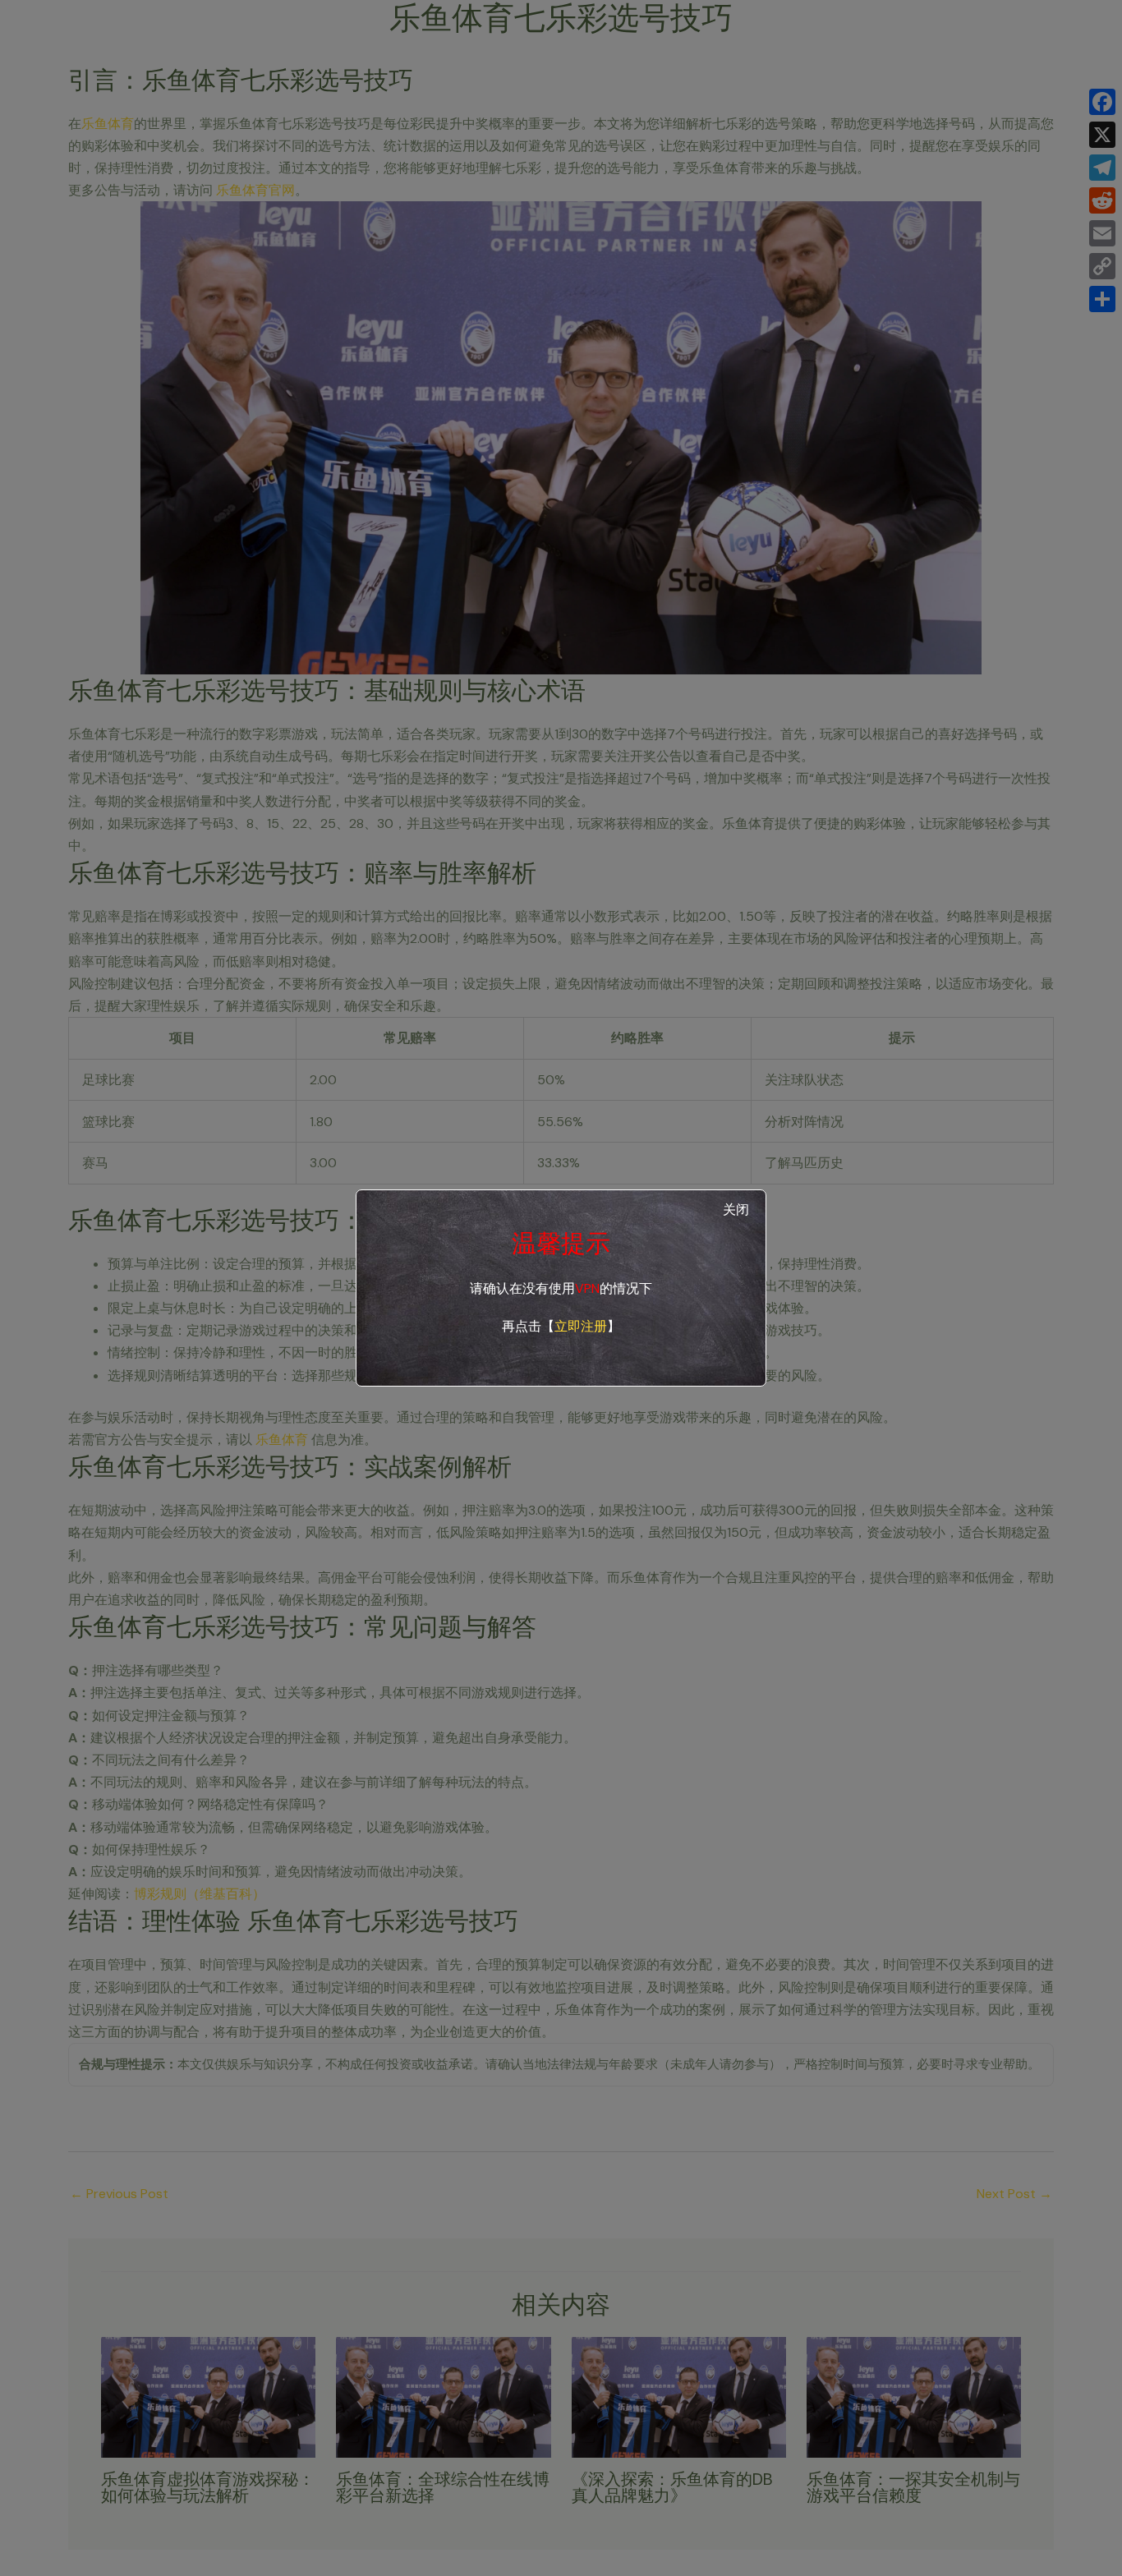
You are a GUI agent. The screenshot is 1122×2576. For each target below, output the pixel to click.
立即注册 (581, 1326)
